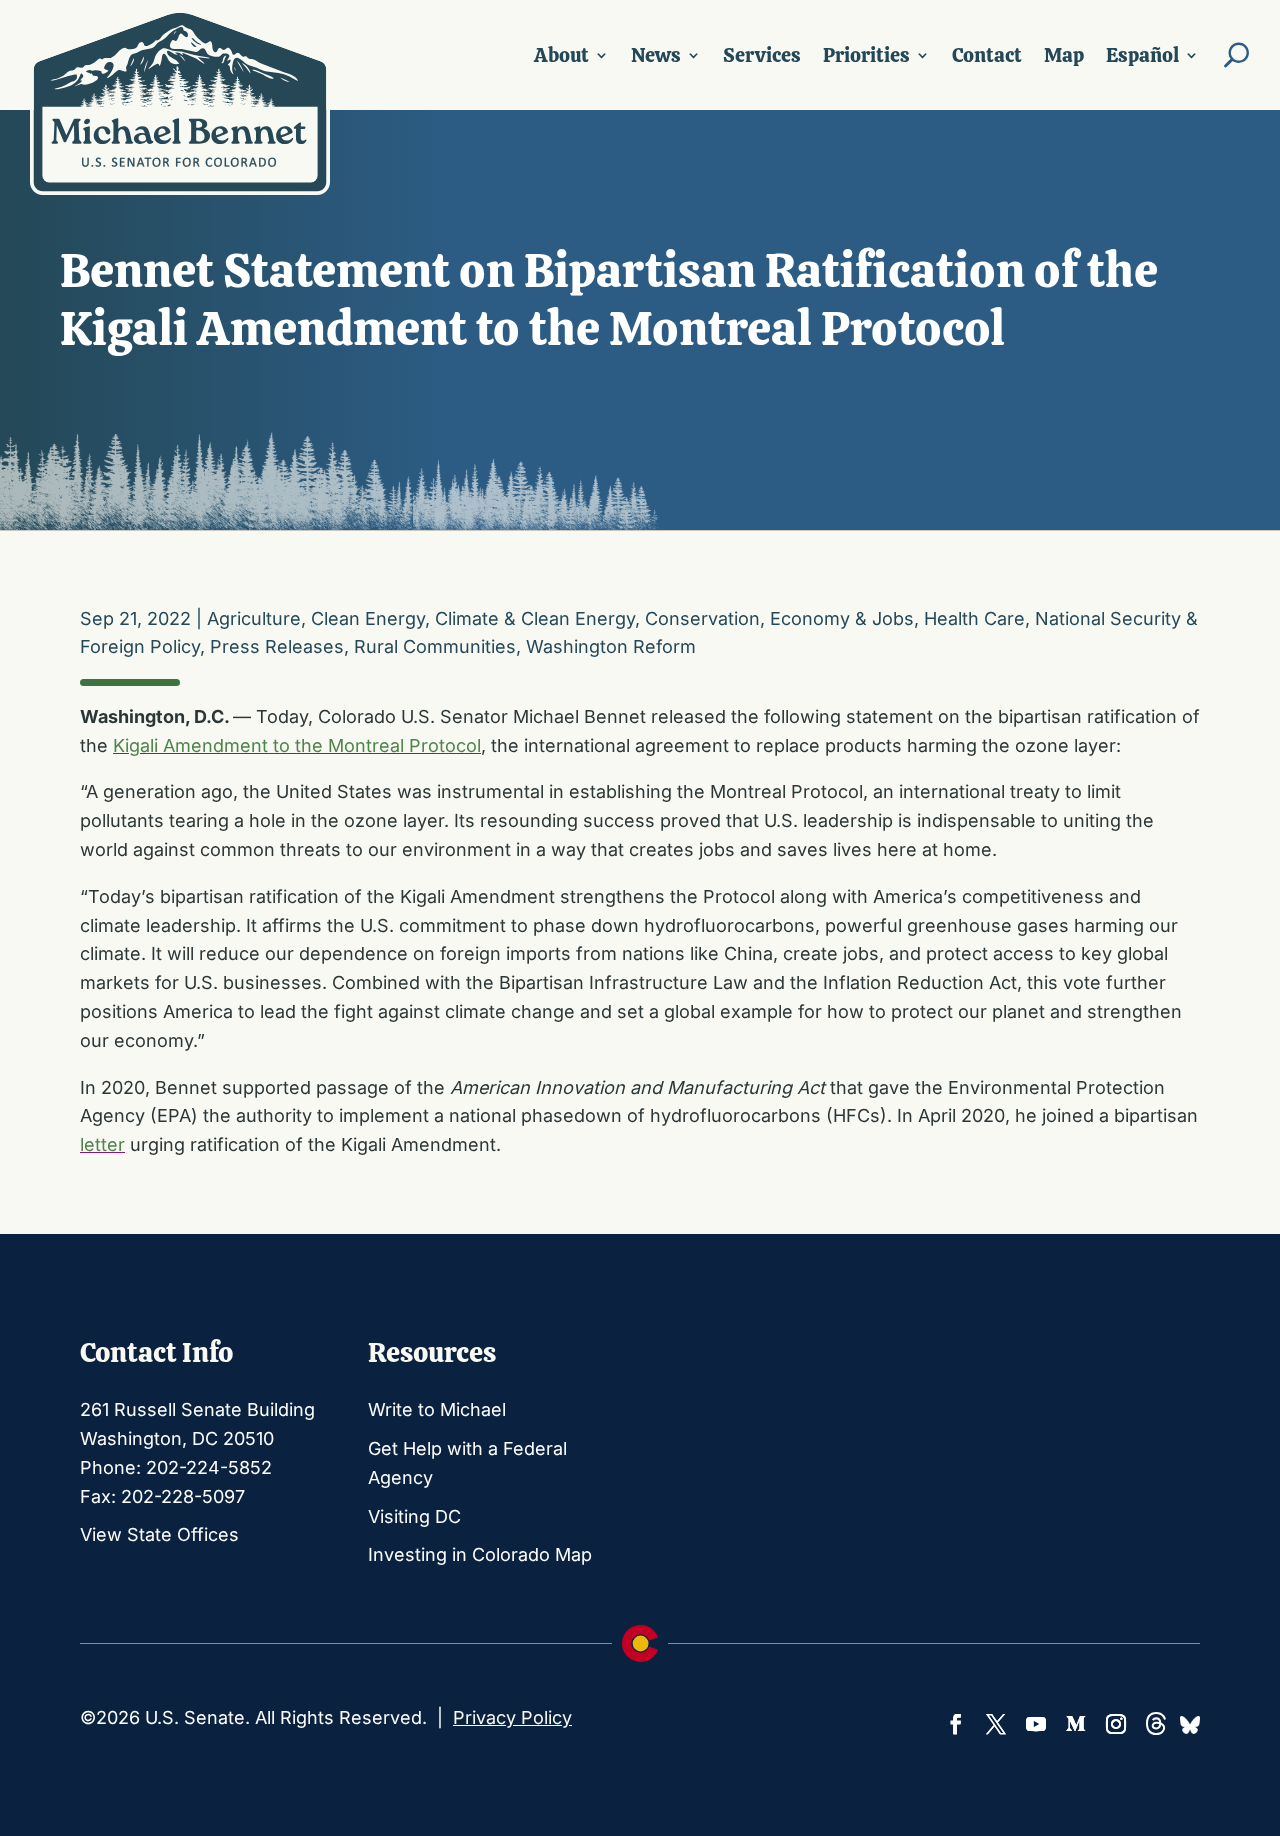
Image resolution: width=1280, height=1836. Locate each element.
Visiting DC (414, 1516)
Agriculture (254, 618)
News (656, 55)
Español (1142, 55)
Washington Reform (611, 646)
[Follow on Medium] (1076, 1724)
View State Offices (159, 1534)
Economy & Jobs (842, 618)
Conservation (702, 618)
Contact (987, 55)
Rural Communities (435, 646)
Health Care (974, 618)
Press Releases (277, 646)
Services (762, 55)
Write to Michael (437, 1409)
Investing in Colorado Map (480, 1554)
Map (1064, 55)
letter (102, 1144)
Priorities (866, 55)
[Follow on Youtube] (1036, 1724)
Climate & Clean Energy (535, 618)
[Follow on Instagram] (1116, 1724)
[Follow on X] (996, 1724)
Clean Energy (368, 618)
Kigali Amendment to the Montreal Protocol (297, 745)
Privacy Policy (512, 1717)
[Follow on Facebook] (956, 1724)
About (561, 55)
